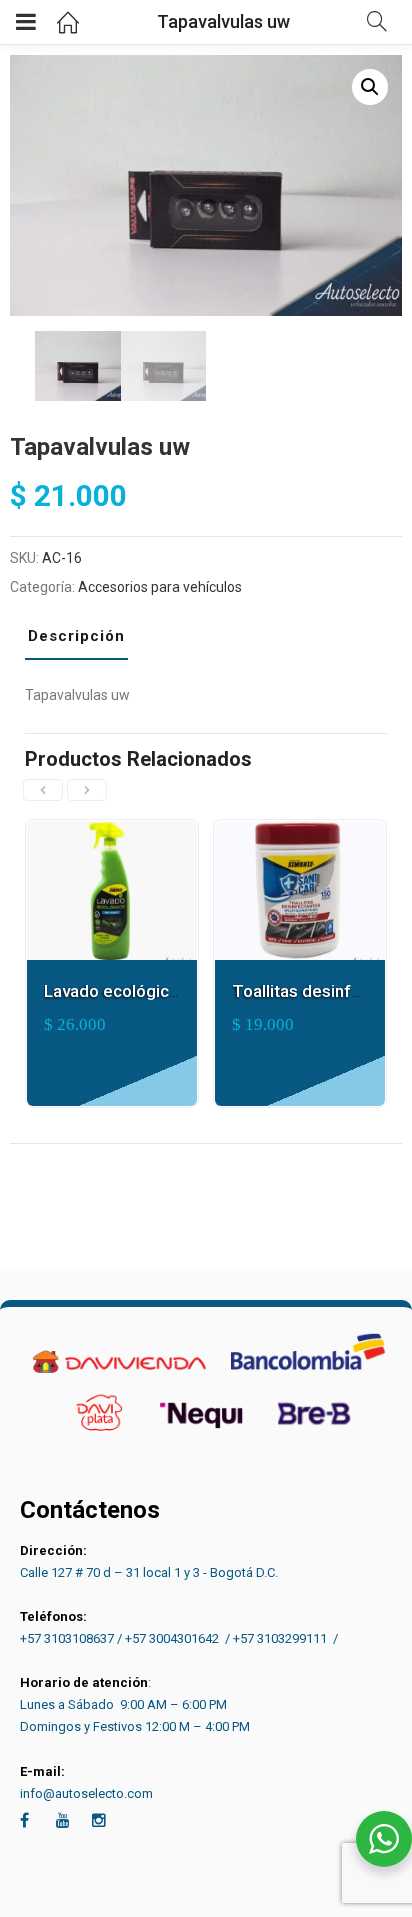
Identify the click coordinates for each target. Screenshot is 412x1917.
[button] (370, 87)
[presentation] (43, 790)
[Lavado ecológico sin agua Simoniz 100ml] (112, 832)
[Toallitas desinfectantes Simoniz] (300, 832)
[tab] (84, 642)
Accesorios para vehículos (160, 587)
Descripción (76, 636)
